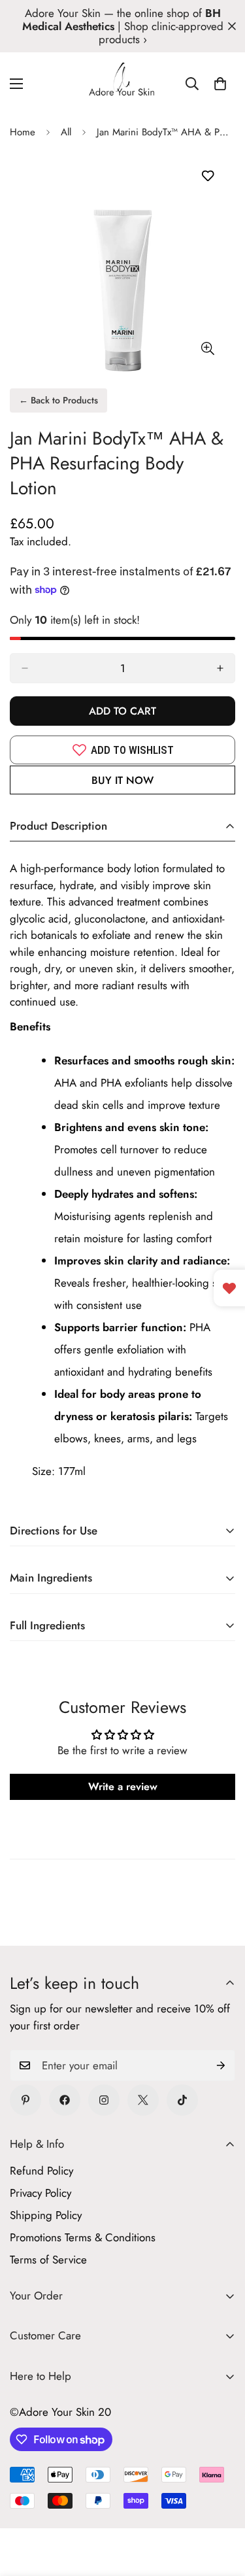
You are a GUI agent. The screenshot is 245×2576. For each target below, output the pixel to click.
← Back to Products (58, 400)
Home (23, 132)
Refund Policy (41, 2171)
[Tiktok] (182, 2100)
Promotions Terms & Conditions (83, 2237)
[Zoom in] (207, 349)
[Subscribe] (221, 2065)
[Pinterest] (25, 2100)
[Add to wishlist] (207, 176)
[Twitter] (143, 2100)
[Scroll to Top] (221, 2507)
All (66, 132)
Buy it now (122, 780)
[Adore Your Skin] (122, 84)
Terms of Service (48, 2260)
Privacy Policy (41, 2193)
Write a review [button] (123, 1787)
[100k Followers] (104, 2100)
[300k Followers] (65, 2100)
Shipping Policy (46, 2215)
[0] (220, 84)
